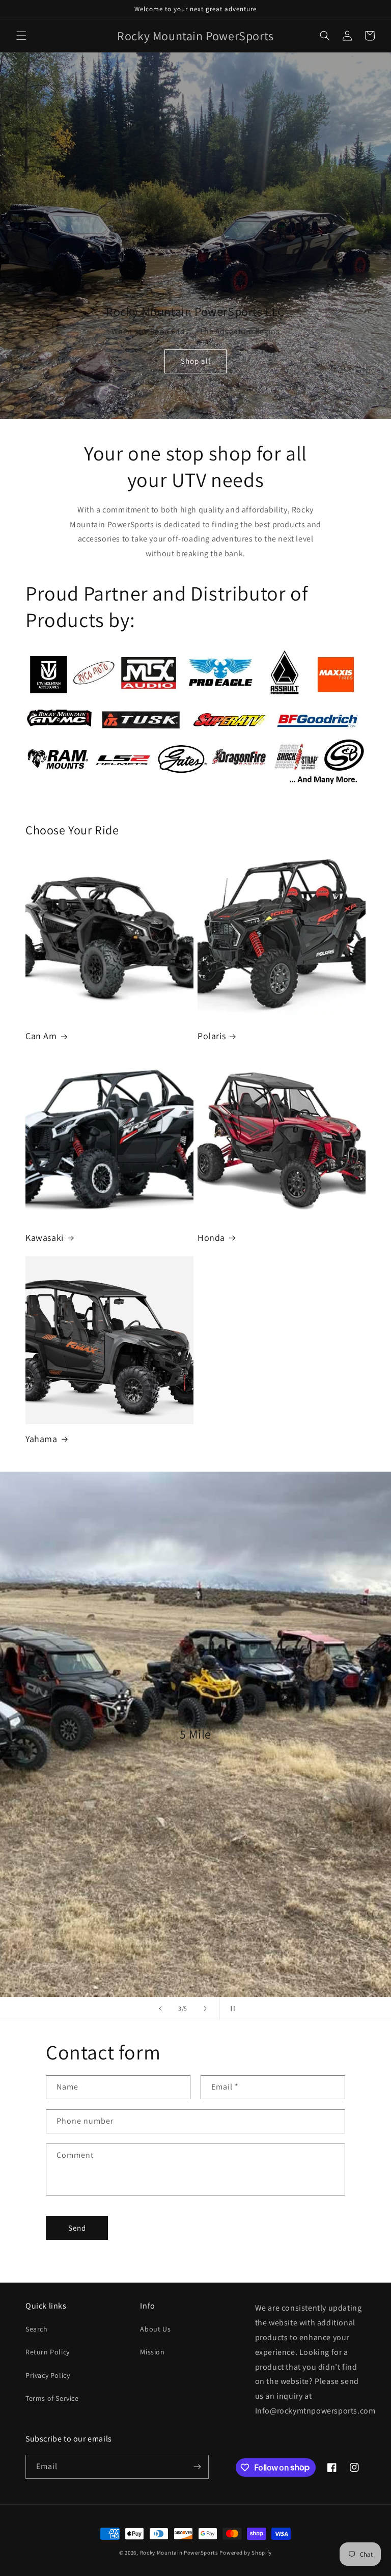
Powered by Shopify (246, 2553)
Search (37, 2329)
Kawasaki (45, 1238)
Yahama (41, 1439)
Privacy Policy (48, 2375)
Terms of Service (52, 2398)
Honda (211, 1238)
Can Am (41, 1036)
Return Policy (48, 2352)
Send (77, 2228)
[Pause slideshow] (231, 2009)
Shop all (196, 361)
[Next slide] (205, 2009)
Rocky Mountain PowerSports (180, 2553)
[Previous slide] (160, 2009)
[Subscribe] (197, 2467)
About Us (155, 2329)
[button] (21, 36)
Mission (152, 2352)
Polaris (212, 1036)
